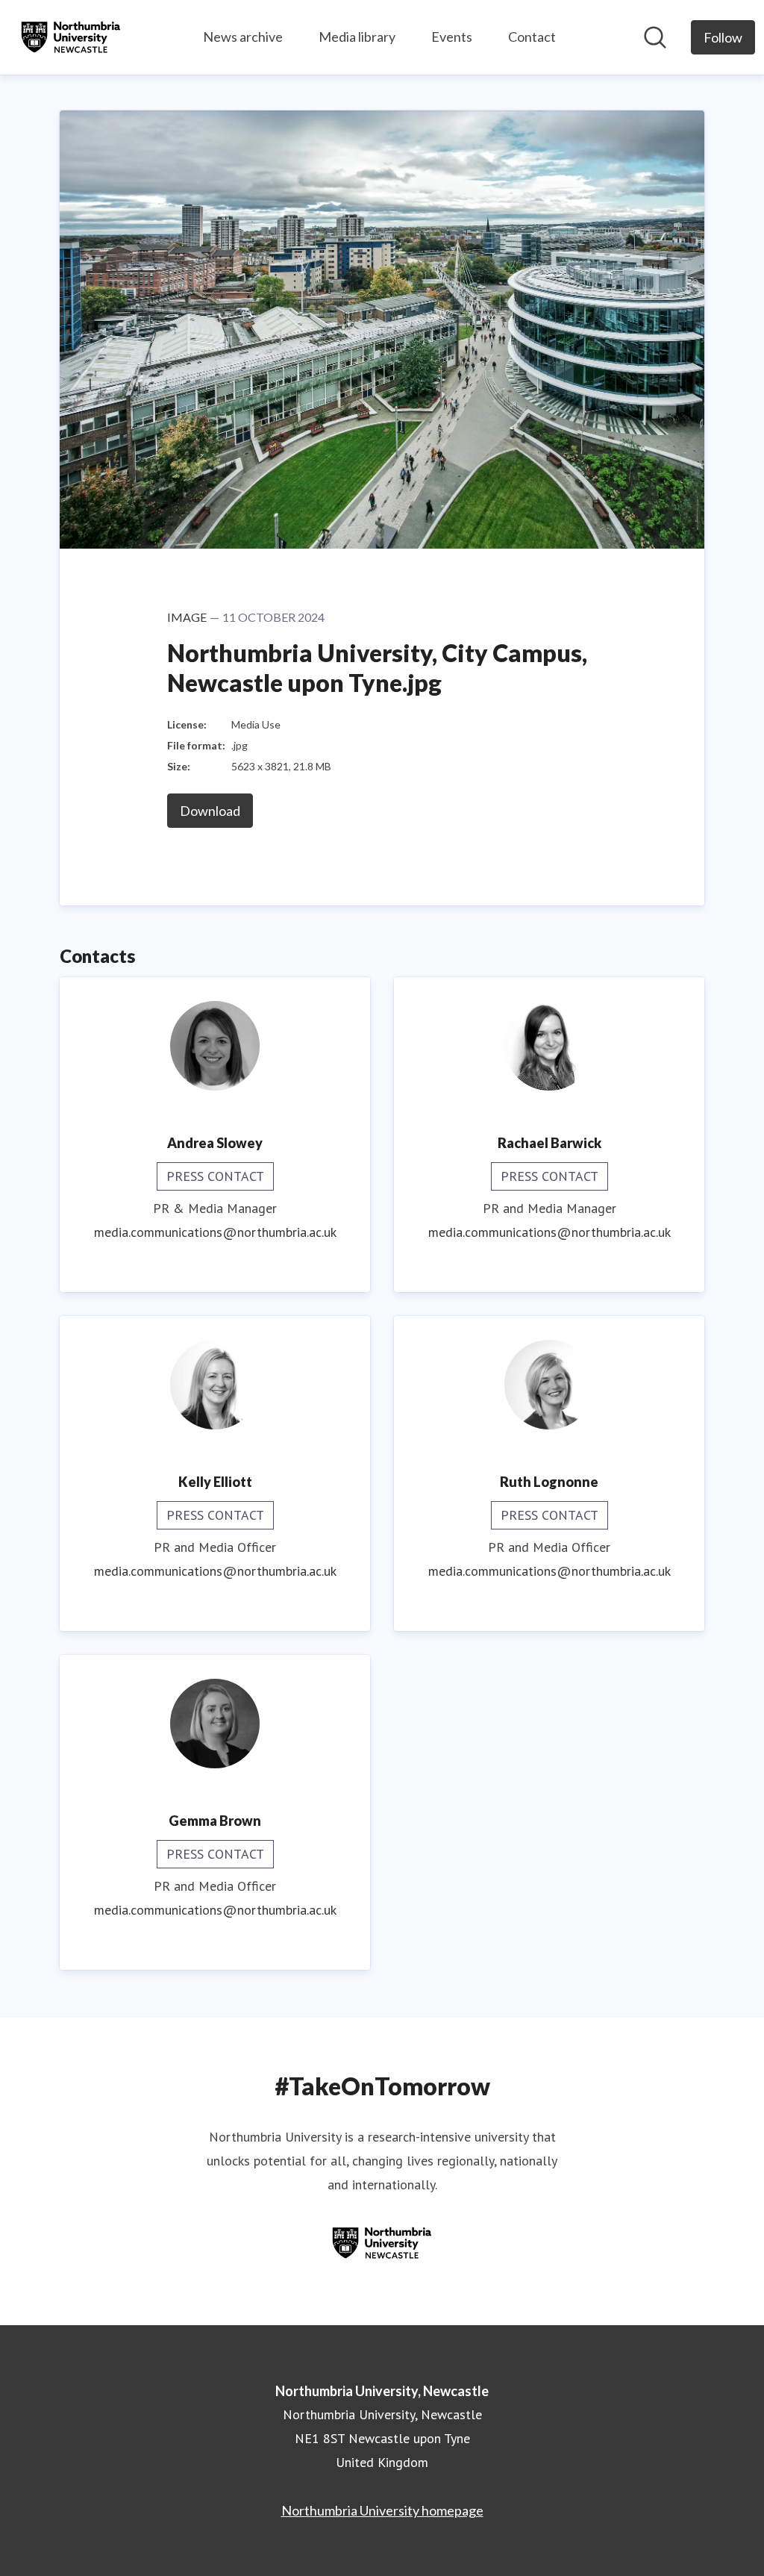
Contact (532, 37)
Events (452, 37)
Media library (357, 37)
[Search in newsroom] (655, 37)
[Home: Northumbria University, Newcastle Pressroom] (71, 37)
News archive (243, 37)
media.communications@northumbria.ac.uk (215, 1232)
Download (210, 811)
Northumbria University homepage (382, 2510)
